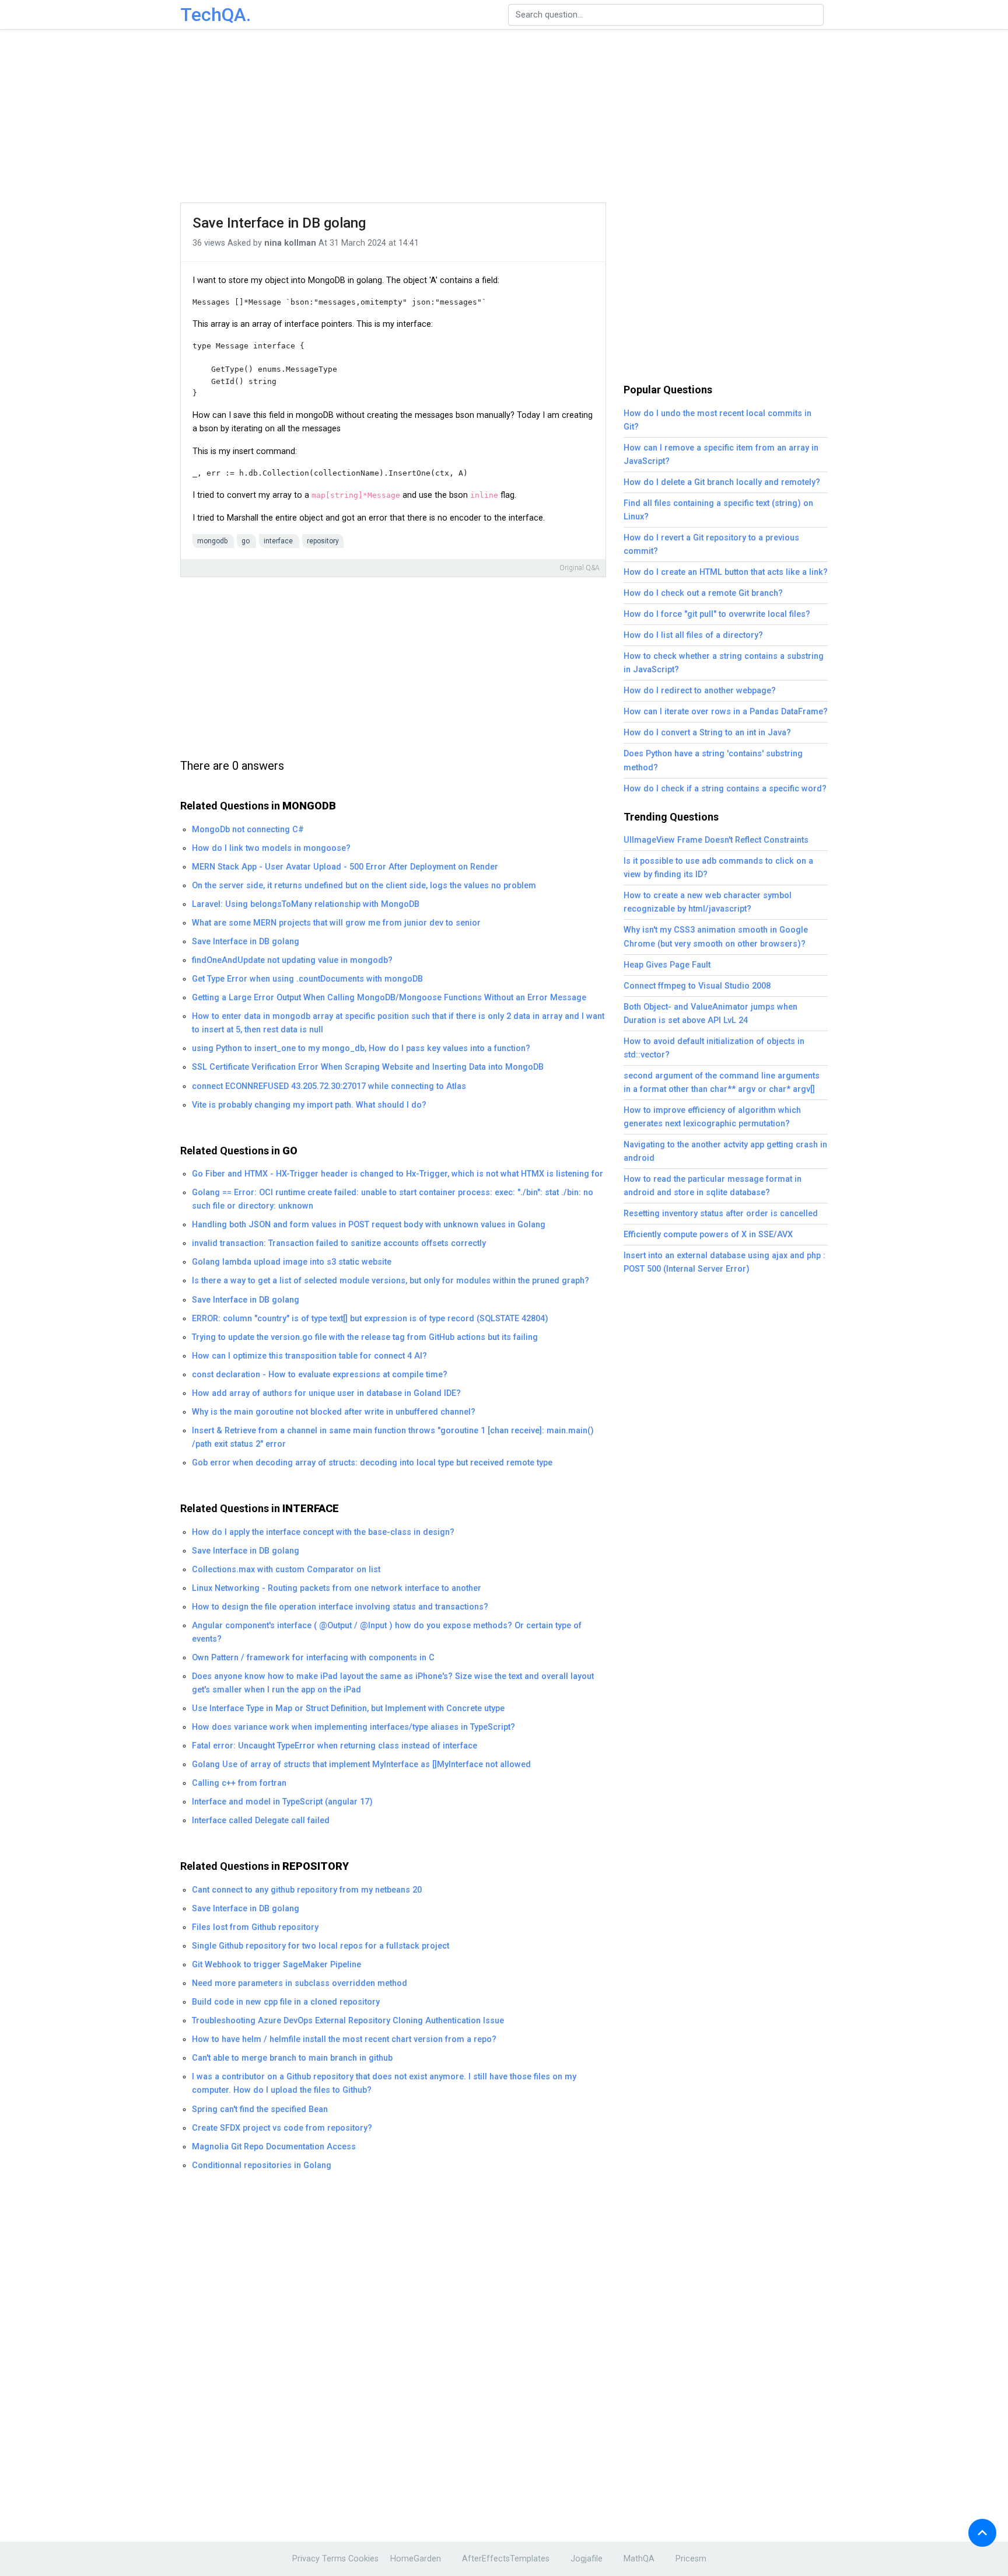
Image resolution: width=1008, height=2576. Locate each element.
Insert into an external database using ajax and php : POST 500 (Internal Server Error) (724, 1262)
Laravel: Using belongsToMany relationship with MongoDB (306, 904)
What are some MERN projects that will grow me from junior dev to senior (336, 923)
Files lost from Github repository (255, 1927)
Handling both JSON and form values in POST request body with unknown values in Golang (369, 1225)
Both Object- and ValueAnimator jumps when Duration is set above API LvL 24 (710, 1014)
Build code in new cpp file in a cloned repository (286, 2002)
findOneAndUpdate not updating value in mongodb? (292, 960)
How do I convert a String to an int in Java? (707, 733)
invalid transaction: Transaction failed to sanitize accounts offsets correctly (339, 1243)
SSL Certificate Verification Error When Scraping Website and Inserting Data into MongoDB (368, 1067)
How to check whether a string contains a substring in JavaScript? (724, 663)
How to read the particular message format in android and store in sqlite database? (713, 1186)
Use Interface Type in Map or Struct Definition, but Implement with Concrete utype (348, 1708)
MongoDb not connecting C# (248, 830)
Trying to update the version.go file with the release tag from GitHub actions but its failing (365, 1337)
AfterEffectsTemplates (506, 2559)
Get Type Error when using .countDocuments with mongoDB (307, 979)
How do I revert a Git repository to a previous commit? (711, 544)
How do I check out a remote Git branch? (703, 593)
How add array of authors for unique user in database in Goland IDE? (326, 1393)
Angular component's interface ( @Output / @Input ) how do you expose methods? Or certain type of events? (387, 1632)
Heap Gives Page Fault (667, 965)
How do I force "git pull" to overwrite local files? (717, 614)
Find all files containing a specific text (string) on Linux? (718, 510)
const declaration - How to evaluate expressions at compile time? (320, 1375)
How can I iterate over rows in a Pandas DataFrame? (726, 712)
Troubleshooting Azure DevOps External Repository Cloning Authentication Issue (348, 2021)
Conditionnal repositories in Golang (262, 2165)
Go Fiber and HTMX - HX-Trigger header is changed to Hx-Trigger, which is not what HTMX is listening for (398, 1174)
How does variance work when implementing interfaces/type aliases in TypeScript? (353, 1727)
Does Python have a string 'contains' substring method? (713, 760)
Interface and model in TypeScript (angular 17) (282, 1802)
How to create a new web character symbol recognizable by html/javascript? (708, 902)
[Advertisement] (504, 117)
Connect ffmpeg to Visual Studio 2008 (697, 986)
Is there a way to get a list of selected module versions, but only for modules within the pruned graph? (391, 1281)
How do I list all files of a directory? (693, 635)
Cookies (363, 2559)
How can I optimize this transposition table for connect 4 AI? (309, 1356)
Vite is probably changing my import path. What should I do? (309, 1105)
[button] (982, 2533)
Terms (334, 2559)
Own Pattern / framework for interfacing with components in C (313, 1658)
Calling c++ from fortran (239, 1783)
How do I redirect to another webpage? (700, 691)
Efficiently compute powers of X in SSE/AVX (708, 1235)
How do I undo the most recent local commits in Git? (717, 420)
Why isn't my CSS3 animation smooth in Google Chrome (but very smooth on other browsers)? (716, 937)
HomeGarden (416, 2559)
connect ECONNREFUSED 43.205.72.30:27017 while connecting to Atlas (329, 1086)
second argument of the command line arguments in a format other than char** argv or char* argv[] (722, 1083)
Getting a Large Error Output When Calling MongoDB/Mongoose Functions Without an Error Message (389, 998)
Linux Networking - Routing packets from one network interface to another (337, 1588)
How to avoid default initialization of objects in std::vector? (714, 1048)
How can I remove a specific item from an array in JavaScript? (721, 455)
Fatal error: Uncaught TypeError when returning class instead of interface (335, 1746)
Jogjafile (587, 2559)
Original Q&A (580, 568)
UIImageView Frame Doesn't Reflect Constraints (716, 840)
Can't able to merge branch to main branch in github (292, 2058)
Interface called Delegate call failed (261, 1821)
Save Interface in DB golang (279, 223)
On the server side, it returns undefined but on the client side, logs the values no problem (364, 886)
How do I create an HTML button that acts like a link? (726, 572)
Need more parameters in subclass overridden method (300, 1983)
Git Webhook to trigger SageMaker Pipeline (276, 1965)
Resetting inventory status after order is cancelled (721, 1214)
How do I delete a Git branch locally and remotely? (722, 482)
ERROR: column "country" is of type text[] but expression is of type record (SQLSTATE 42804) (370, 1319)
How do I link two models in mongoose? (271, 848)
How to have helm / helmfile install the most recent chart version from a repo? (344, 2039)
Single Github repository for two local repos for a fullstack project (321, 1946)
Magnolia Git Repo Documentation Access (274, 2147)
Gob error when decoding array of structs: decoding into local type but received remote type (372, 1463)
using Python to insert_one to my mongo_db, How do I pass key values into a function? (361, 1048)
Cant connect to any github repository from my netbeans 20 (307, 1890)
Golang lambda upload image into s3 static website (292, 1262)
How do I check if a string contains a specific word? (725, 789)
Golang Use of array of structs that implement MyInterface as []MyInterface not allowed (361, 1765)
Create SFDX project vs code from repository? (282, 2128)
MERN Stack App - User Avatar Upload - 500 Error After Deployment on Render (345, 867)
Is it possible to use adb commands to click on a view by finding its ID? (718, 868)
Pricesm (691, 2559)
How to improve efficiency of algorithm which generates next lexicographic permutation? (712, 1117)
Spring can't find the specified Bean (260, 2109)
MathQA (639, 2559)
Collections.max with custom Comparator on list (286, 1570)
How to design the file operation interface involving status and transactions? (340, 1607)
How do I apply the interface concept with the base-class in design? (323, 1532)
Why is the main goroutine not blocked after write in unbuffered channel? (334, 1412)
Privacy (306, 2559)
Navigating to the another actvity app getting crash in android (725, 1151)
